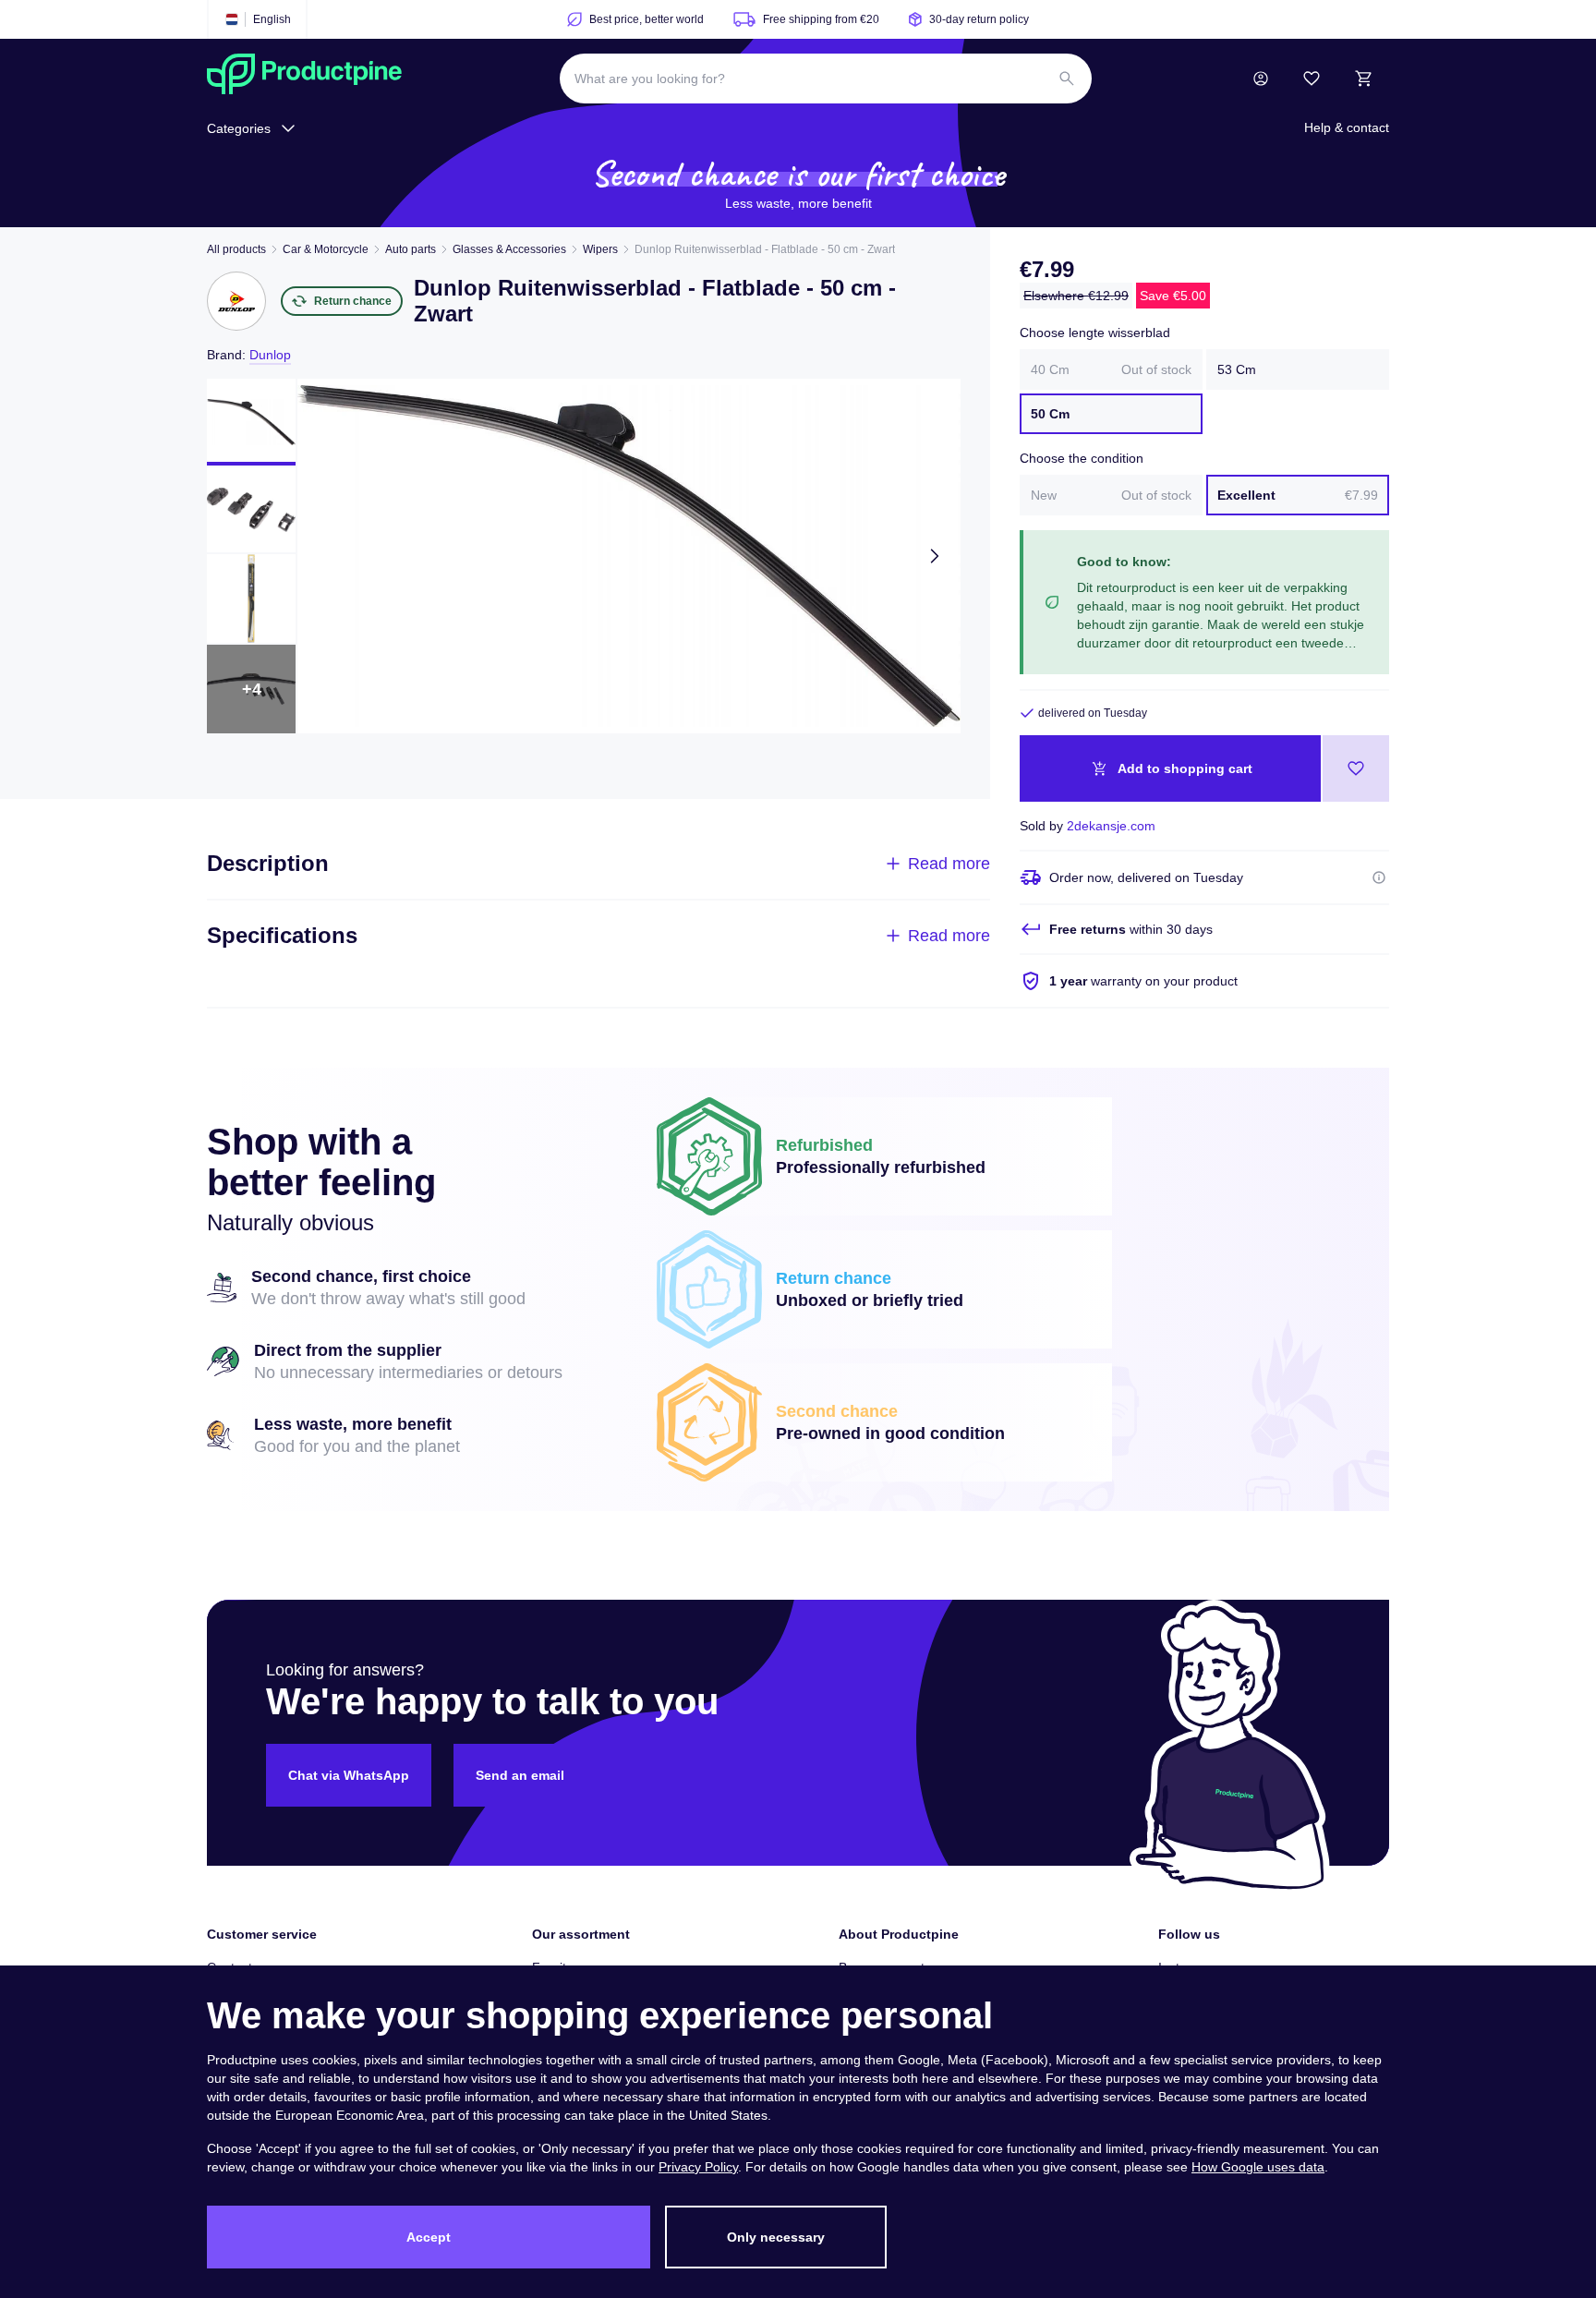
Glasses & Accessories (509, 249)
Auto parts (411, 249)
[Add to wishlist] (1356, 768)
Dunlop (270, 355)
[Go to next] (935, 556)
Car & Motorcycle (326, 249)
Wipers (600, 249)
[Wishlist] (1312, 79)
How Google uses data (1258, 2167)
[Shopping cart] (1363, 79)
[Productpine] (304, 79)
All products (236, 249)
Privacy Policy (698, 2167)
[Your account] (1261, 79)
